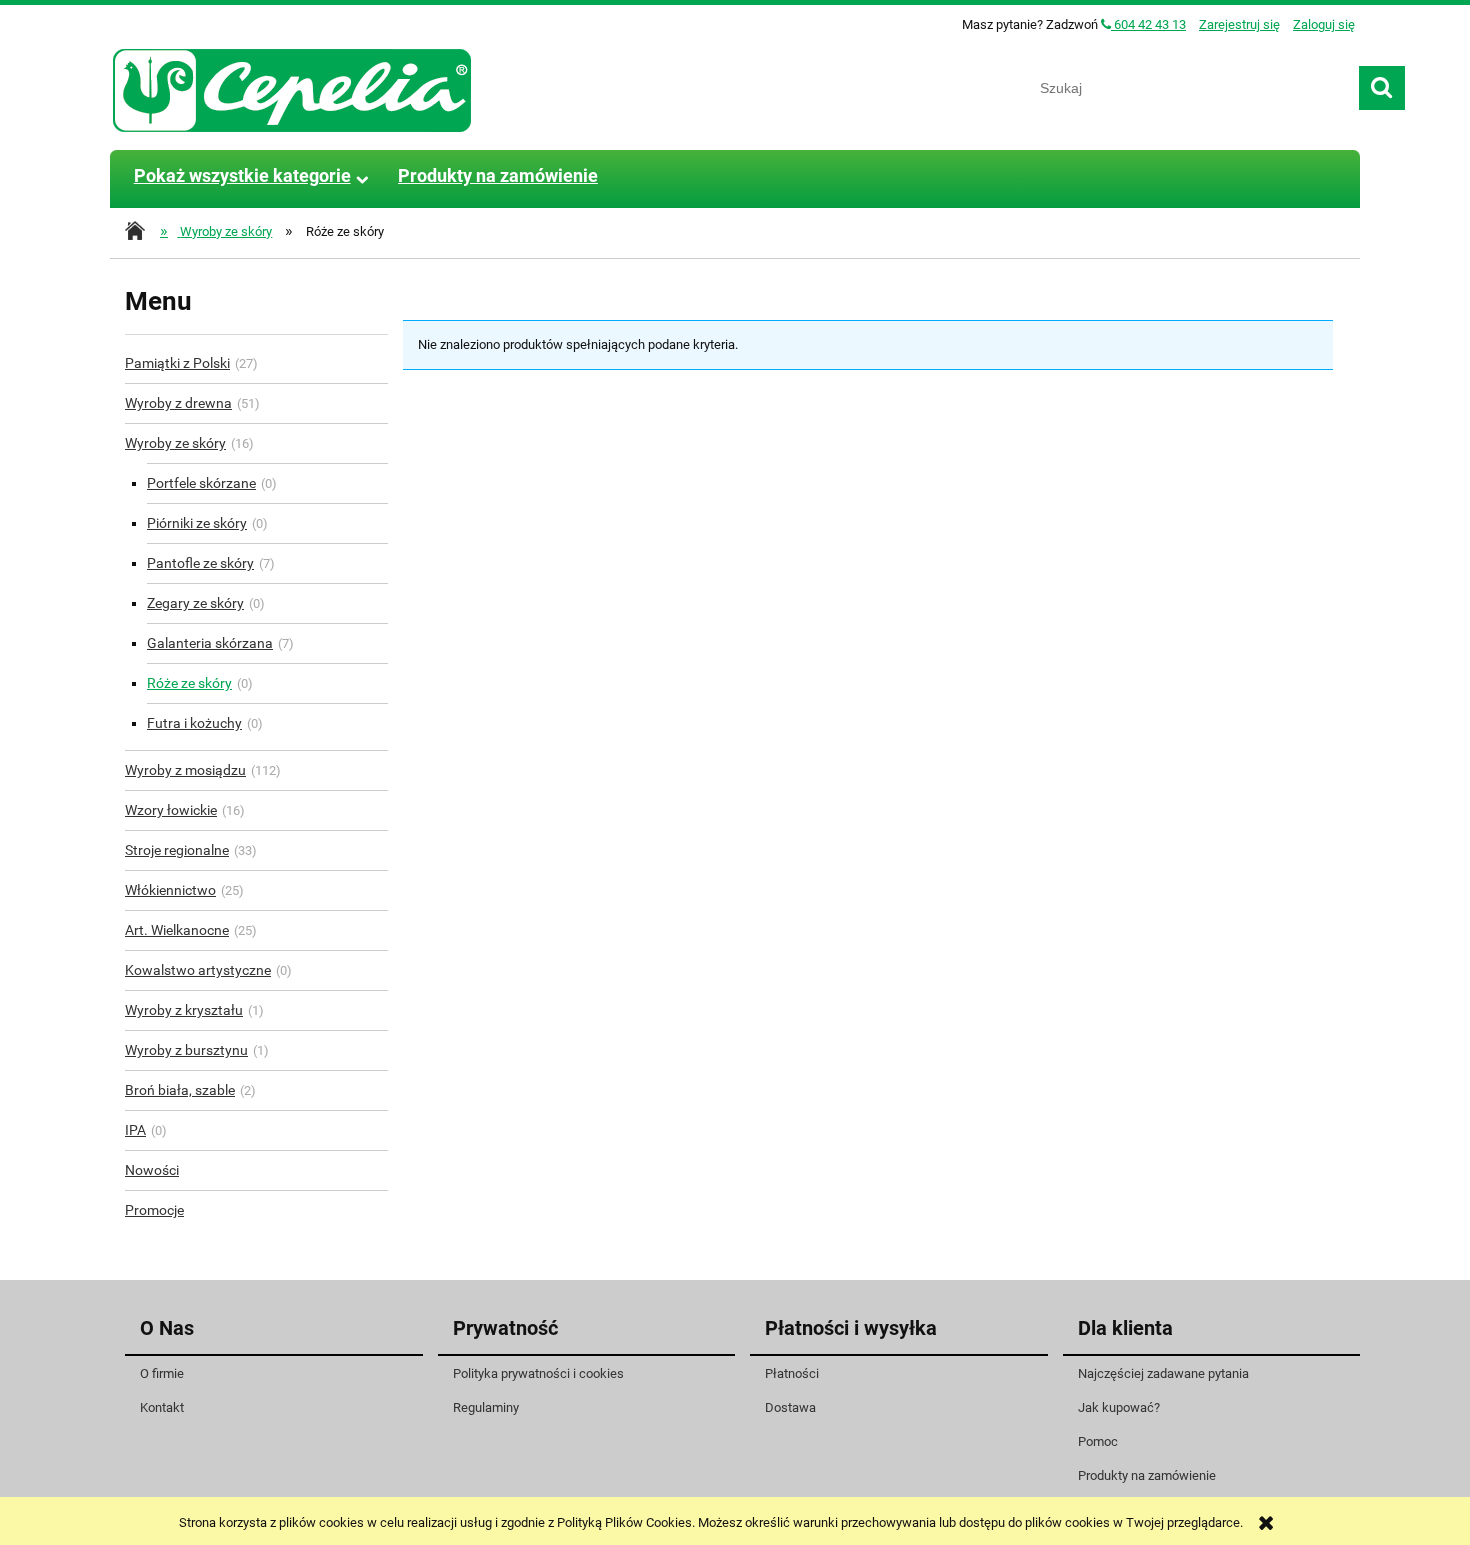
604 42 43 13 (1148, 24)
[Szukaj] (1382, 88)
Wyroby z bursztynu (186, 1050)
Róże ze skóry (189, 683)
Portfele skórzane (201, 483)
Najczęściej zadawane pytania (1163, 1373)
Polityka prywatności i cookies (538, 1373)
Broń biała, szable (180, 1090)
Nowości (152, 1170)
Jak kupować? (1119, 1407)
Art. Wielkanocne (177, 930)
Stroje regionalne (177, 850)
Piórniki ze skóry (197, 523)
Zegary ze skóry (195, 603)
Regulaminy (486, 1407)
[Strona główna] (293, 88)
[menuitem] (242, 176)
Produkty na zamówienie (1147, 1475)
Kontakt (162, 1407)
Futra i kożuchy (194, 723)
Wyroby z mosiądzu (185, 770)
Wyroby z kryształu (184, 1010)
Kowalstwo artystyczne (198, 970)
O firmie (162, 1373)
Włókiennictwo (170, 890)
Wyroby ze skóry (175, 443)
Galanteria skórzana (210, 643)
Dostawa (790, 1407)
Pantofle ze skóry (200, 563)
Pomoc (1098, 1441)
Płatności (792, 1373)
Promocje (154, 1210)
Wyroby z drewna (178, 403)
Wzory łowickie (171, 810)
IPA (135, 1130)
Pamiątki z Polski (177, 363)
